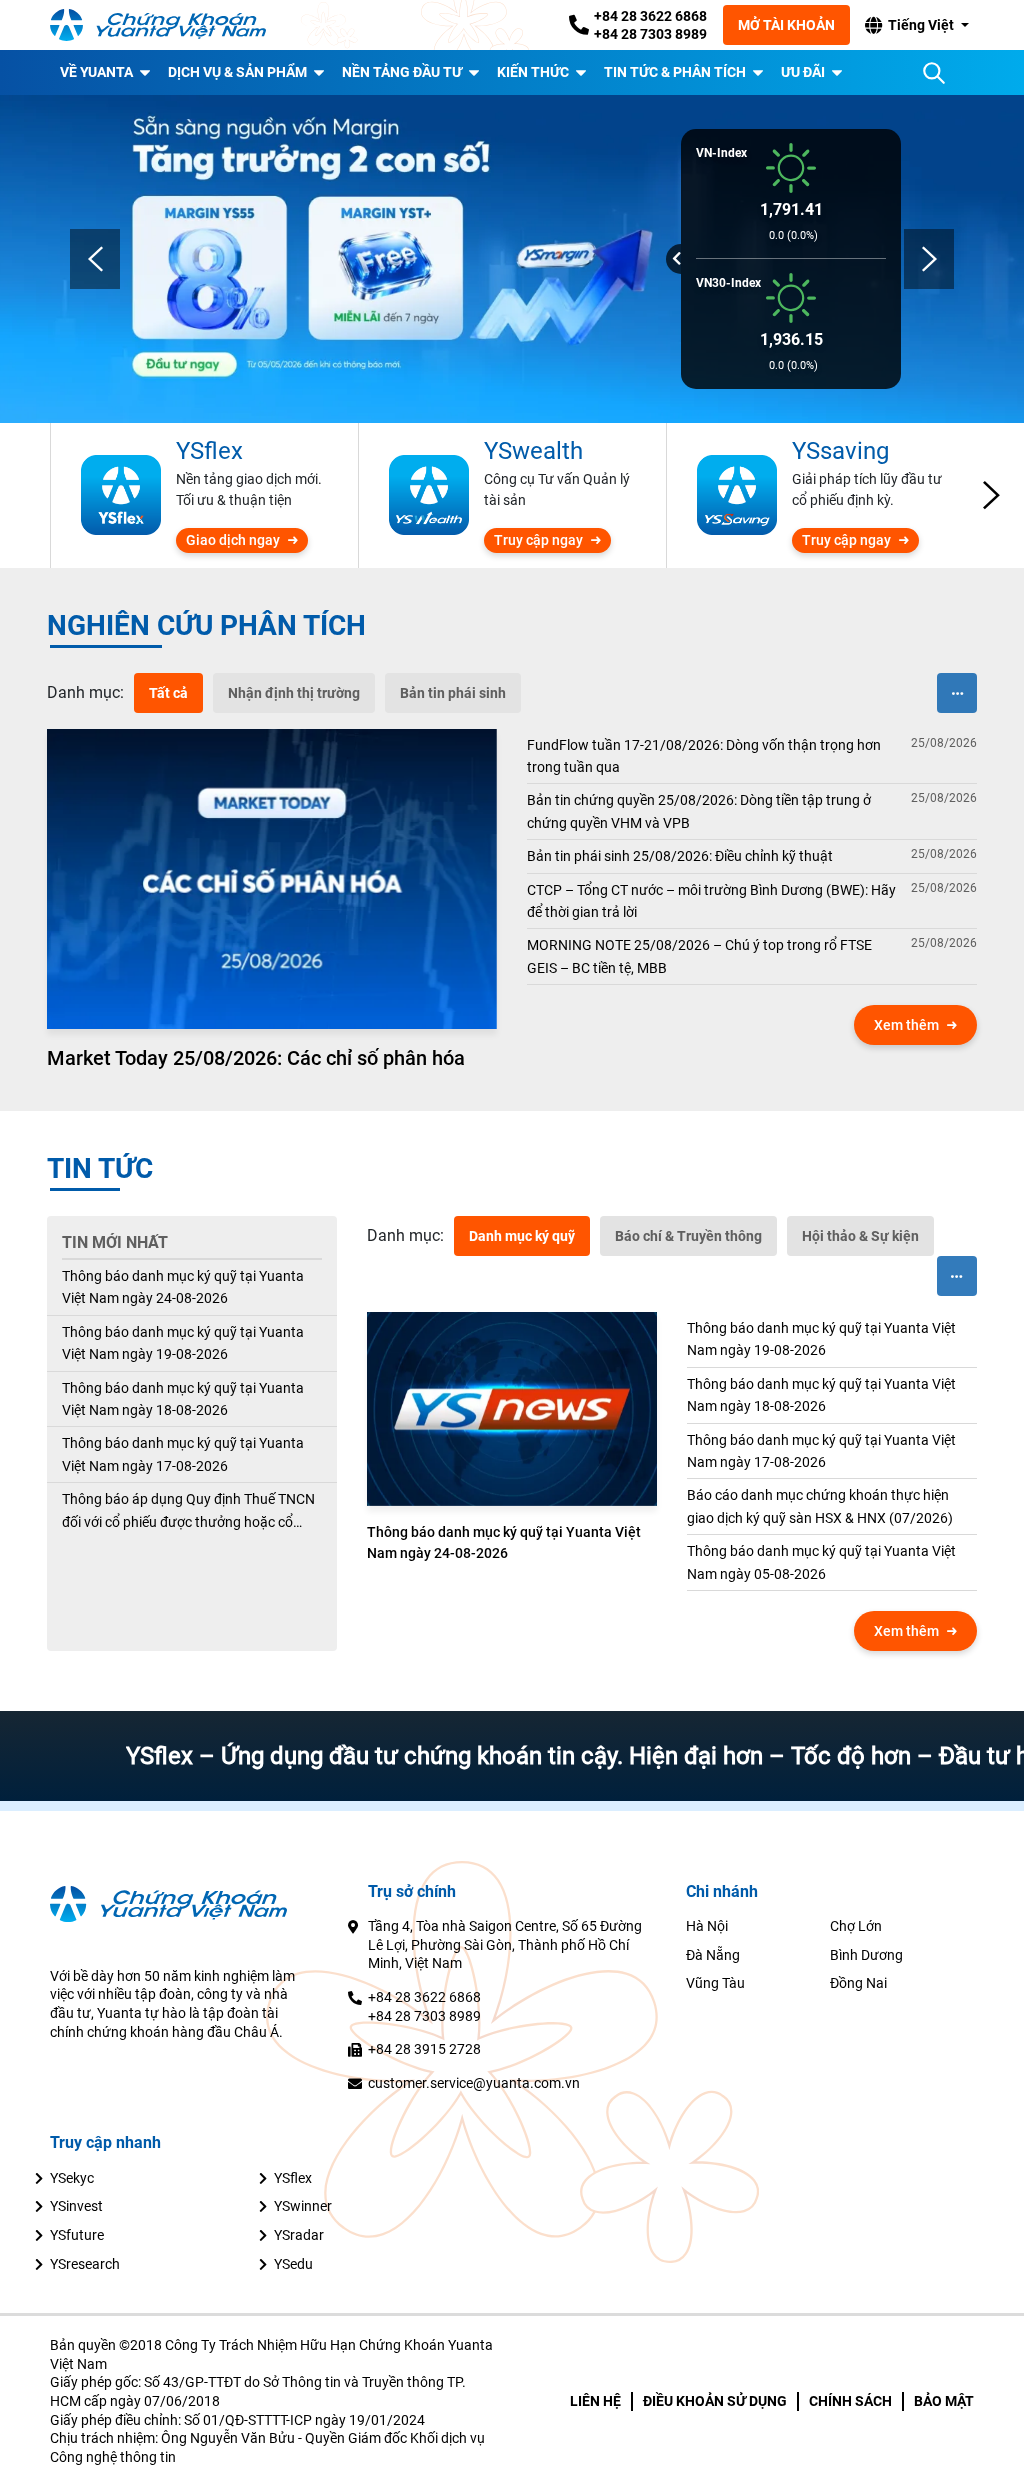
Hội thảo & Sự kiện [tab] (860, 1236)
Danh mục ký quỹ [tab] (522, 1236)
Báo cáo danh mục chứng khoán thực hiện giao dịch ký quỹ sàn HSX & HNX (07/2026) (820, 1506)
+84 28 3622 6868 (650, 16)
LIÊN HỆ (595, 2401)
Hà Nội (707, 1926)
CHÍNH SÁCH (850, 2401)
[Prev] (95, 259)
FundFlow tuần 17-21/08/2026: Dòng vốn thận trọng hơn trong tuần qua (704, 756)
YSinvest (76, 2206)
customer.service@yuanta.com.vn (474, 2083)
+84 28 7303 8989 (650, 34)
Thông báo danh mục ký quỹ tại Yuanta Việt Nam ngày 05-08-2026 (821, 1562)
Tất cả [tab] (168, 693)
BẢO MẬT (944, 2401)
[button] (916, 25)
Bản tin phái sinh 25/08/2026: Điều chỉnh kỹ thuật (680, 856)
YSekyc (72, 2178)
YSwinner (303, 2206)
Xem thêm (906, 1025)
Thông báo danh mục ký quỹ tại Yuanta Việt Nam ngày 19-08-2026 (183, 1343)
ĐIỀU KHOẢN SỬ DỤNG (715, 2401)
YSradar (299, 2235)
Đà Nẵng (713, 1955)
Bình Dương (866, 1955)
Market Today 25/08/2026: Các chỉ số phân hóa (256, 1058)
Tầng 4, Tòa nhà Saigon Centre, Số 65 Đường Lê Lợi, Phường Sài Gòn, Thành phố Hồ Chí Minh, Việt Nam (505, 1944)
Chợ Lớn (856, 1926)
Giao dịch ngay (233, 540)
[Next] (929, 259)
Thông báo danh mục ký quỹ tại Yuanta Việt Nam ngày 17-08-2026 (183, 1454)
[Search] (934, 73)
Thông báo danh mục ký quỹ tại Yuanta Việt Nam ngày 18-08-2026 (183, 1399)
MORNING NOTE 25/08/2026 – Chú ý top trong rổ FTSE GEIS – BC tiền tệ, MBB (699, 956)
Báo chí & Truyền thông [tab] (688, 1236)
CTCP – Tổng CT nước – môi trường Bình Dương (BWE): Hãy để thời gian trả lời (711, 901)
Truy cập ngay (538, 540)
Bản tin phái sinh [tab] (453, 693)
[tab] (85, 693)
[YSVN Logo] (170, 25)
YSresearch (85, 2264)
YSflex (293, 2178)
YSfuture (77, 2235)
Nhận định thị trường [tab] (294, 693)
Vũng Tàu (715, 1983)
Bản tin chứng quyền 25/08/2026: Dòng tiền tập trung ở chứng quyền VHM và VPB (699, 811)
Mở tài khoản (786, 25)
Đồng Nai (858, 1983)
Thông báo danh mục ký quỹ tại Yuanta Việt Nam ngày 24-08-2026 (183, 1287)
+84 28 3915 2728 (424, 2049)
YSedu (293, 2264)
